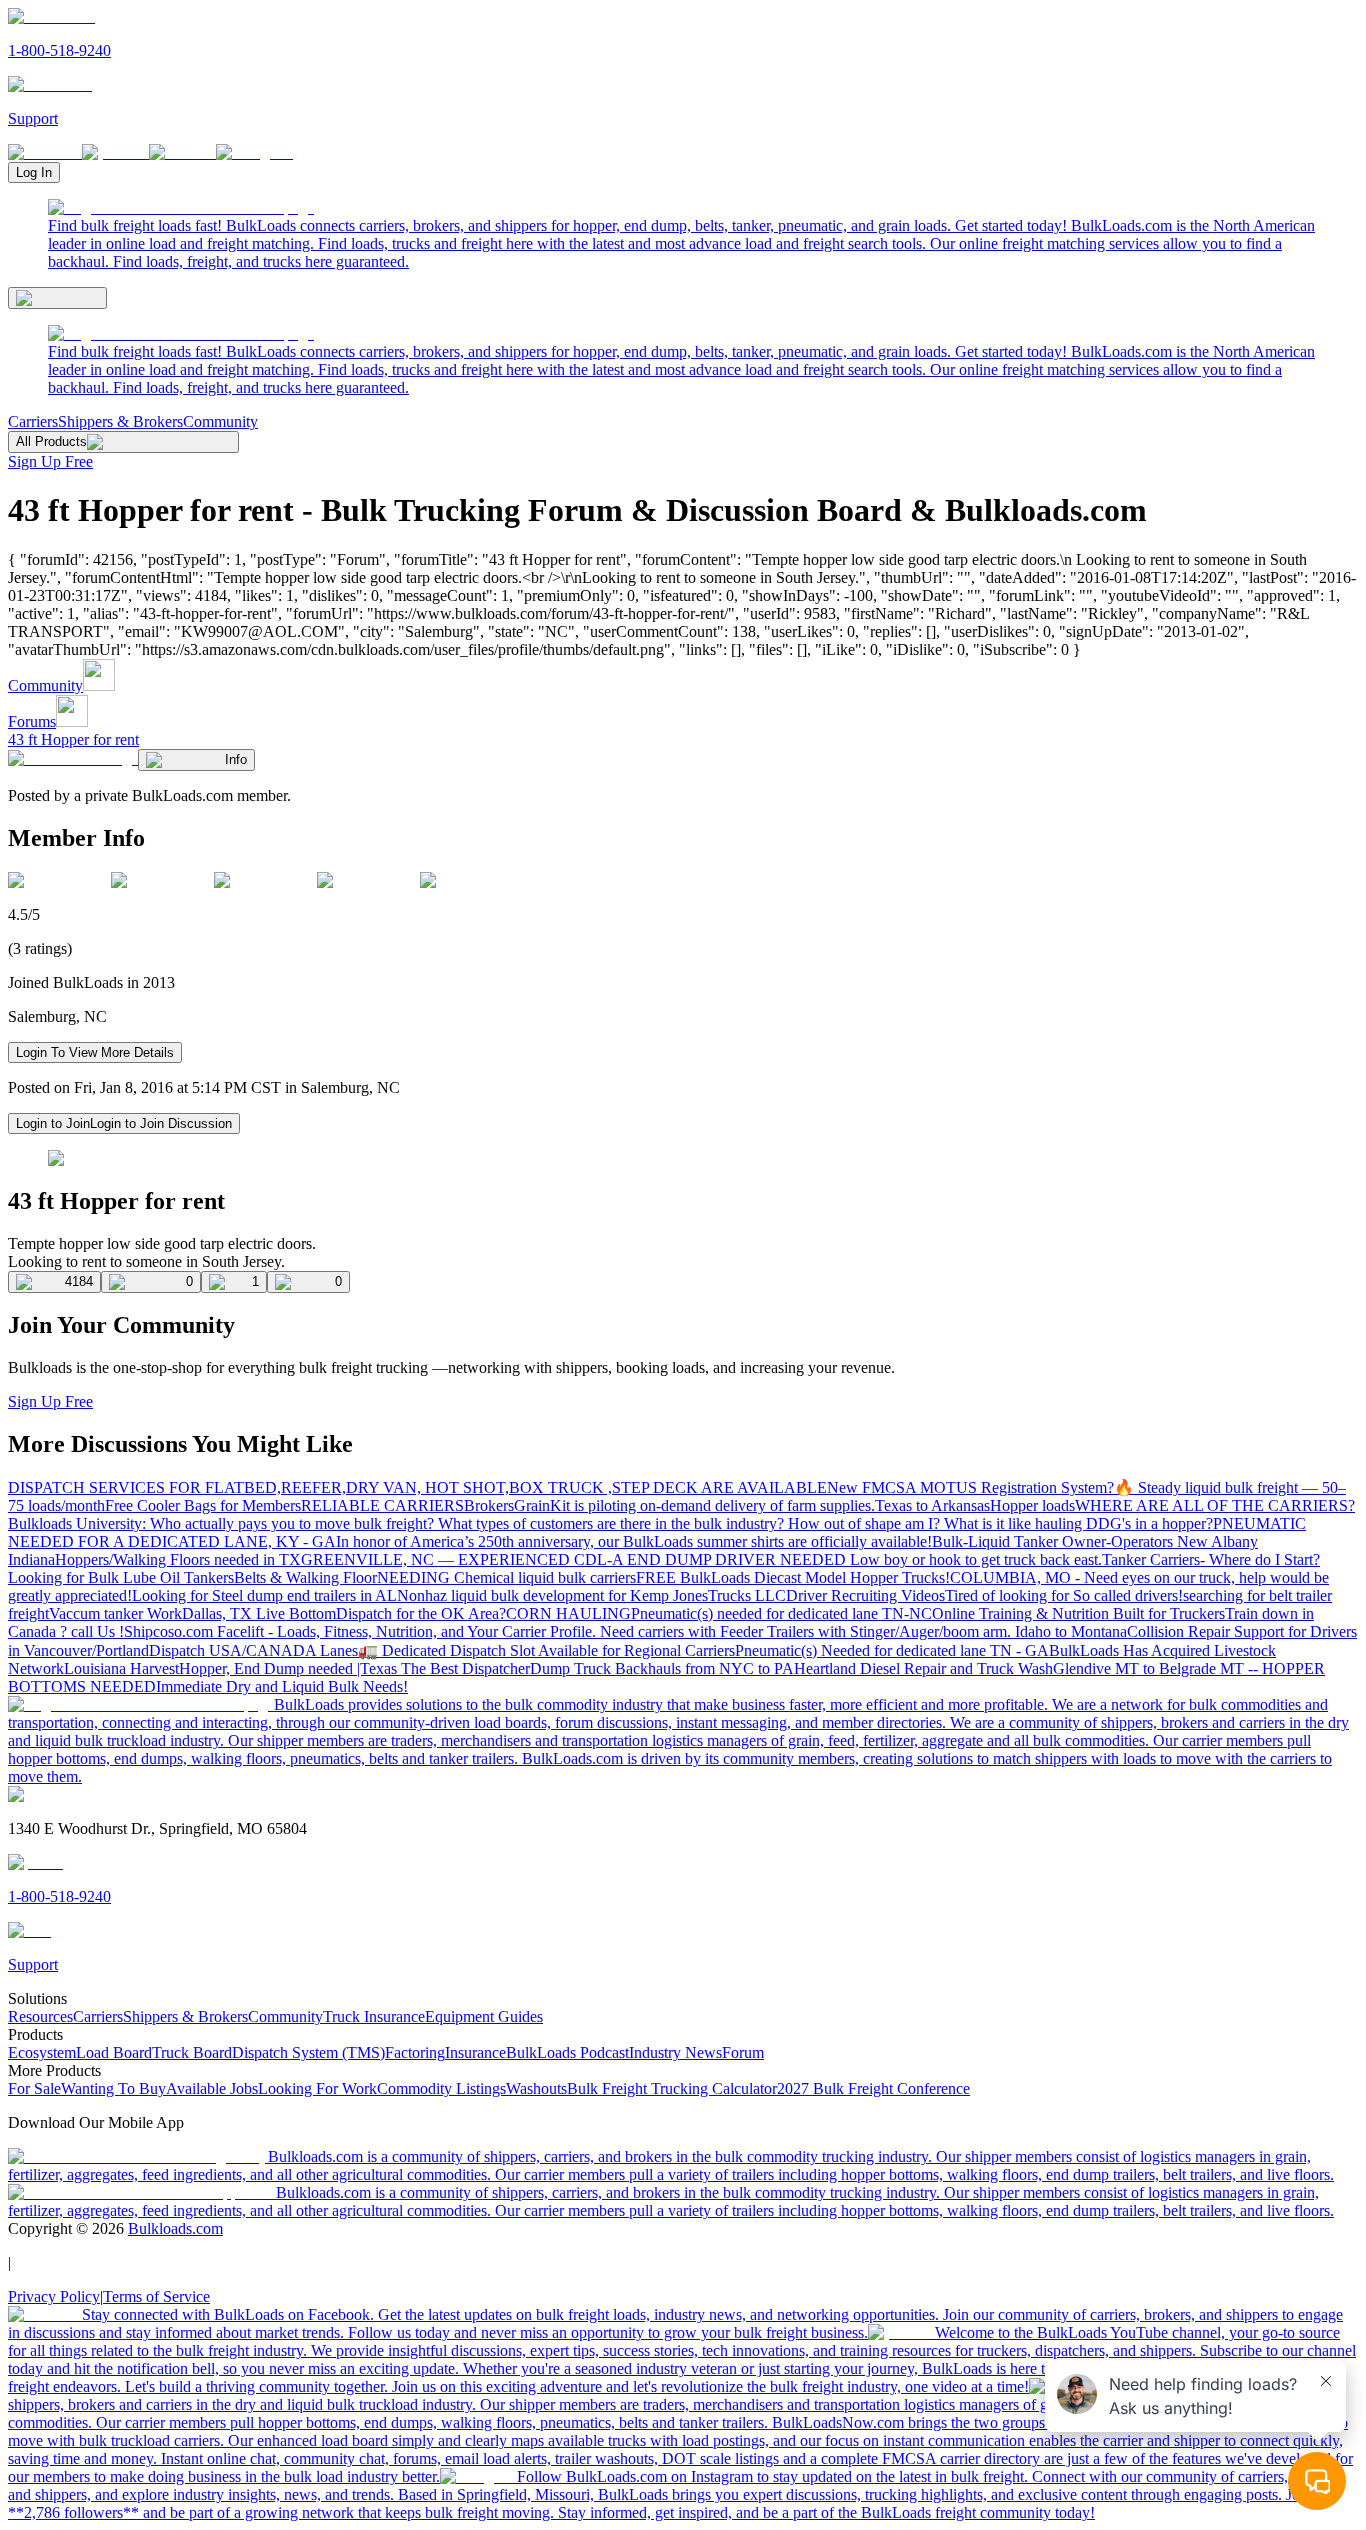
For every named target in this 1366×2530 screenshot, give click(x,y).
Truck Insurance (374, 2016)
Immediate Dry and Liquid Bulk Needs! (282, 1686)
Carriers (33, 421)
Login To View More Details (95, 1052)
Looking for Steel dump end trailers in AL (264, 1595)
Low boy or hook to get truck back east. (976, 1559)
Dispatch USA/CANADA (234, 1650)
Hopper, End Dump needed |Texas (290, 1668)
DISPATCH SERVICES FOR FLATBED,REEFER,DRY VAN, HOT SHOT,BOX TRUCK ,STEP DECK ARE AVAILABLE (417, 1487)
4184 (79, 1281)
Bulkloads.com (175, 2228)
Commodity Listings (441, 2088)
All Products (51, 441)
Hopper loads (1032, 1505)
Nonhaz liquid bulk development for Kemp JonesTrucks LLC (591, 1595)
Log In (34, 172)
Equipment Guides (484, 2016)
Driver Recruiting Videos (865, 1595)
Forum (743, 2052)
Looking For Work (317, 2088)
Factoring (415, 2052)
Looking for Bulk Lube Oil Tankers (121, 1577)
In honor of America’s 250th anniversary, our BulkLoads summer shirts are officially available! (634, 1541)
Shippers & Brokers (120, 421)
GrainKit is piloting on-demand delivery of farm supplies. (694, 1505)
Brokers (489, 1505)
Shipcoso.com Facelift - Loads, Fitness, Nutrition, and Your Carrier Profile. (362, 1631)
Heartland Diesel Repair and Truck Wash (923, 1668)
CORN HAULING (568, 1613)
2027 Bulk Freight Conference (873, 2088)
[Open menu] (57, 298)
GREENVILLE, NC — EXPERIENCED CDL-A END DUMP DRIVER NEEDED (575, 1559)
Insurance (475, 2052)
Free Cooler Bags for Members (203, 1505)
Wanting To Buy (113, 2088)
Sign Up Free (50, 461)
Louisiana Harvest (121, 1668)
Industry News (675, 2052)
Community (220, 421)
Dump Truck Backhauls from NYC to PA (662, 1668)
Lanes (339, 1650)
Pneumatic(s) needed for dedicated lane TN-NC (781, 1613)
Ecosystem (42, 2052)
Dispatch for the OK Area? (421, 1613)
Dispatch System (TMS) (308, 2052)
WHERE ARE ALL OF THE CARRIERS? (1215, 1505)
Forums (32, 721)
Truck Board (192, 2052)
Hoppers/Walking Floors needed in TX (178, 1559)
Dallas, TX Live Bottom (259, 1613)
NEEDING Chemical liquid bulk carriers (506, 1577)
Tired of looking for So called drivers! (1064, 1595)
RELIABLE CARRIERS (382, 1505)
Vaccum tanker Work (115, 1613)
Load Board (114, 2052)
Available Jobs (212, 2088)
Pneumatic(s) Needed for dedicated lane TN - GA (892, 1650)
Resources (40, 2016)
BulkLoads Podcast (567, 2052)
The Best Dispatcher (465, 1668)
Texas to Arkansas (932, 1505)
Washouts (536, 2088)
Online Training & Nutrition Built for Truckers (1078, 1613)
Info (236, 759)
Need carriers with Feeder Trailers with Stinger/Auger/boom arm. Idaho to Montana (863, 1631)
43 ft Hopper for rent (73, 739)
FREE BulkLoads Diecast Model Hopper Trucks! (793, 1577)
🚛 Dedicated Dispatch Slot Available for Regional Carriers (546, 1650)
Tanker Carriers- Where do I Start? (1211, 1559)
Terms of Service (156, 2296)
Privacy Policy (54, 2296)
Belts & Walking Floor (305, 1577)
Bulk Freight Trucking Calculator (672, 2088)
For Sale (34, 2088)
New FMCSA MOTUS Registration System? (970, 1487)
